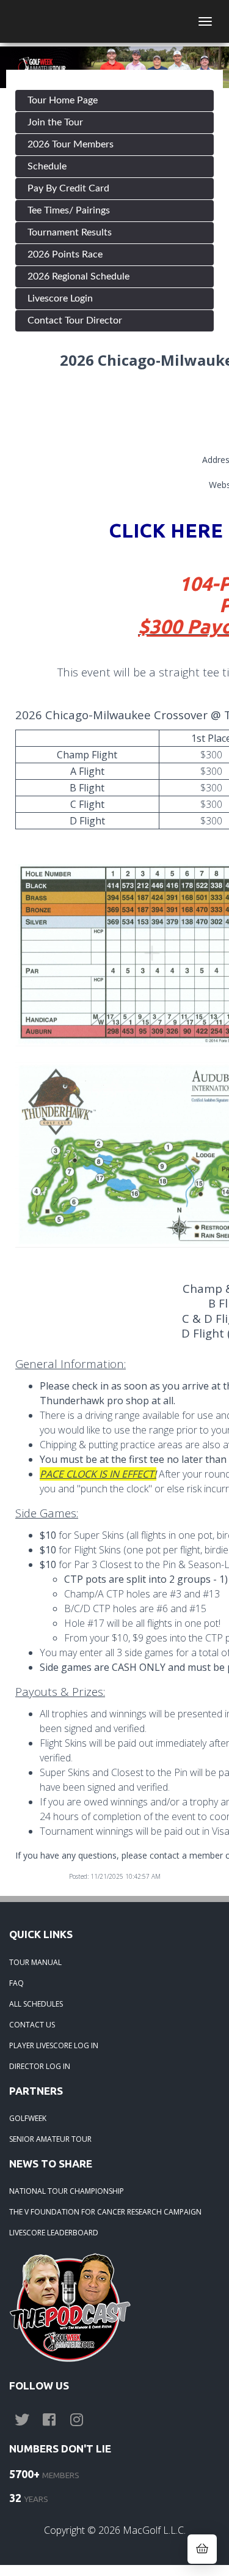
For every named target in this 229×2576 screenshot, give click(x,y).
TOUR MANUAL (35, 1962)
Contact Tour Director (75, 320)
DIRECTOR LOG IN (40, 2066)
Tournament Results (70, 232)
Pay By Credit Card (68, 188)
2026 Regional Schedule (78, 276)
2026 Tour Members (71, 144)
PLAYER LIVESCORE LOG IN (54, 2045)
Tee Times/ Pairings (69, 210)
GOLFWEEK (28, 2118)
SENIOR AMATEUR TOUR (50, 2139)
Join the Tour (55, 122)
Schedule (47, 166)
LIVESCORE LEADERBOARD (54, 2233)
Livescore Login (60, 298)
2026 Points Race (65, 254)
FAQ (16, 1983)
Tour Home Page (63, 100)
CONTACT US (32, 2025)
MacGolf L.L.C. (154, 2530)
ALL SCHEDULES (36, 2004)
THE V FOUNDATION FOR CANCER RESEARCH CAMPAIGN (105, 2212)
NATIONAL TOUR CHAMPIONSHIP (67, 2191)
